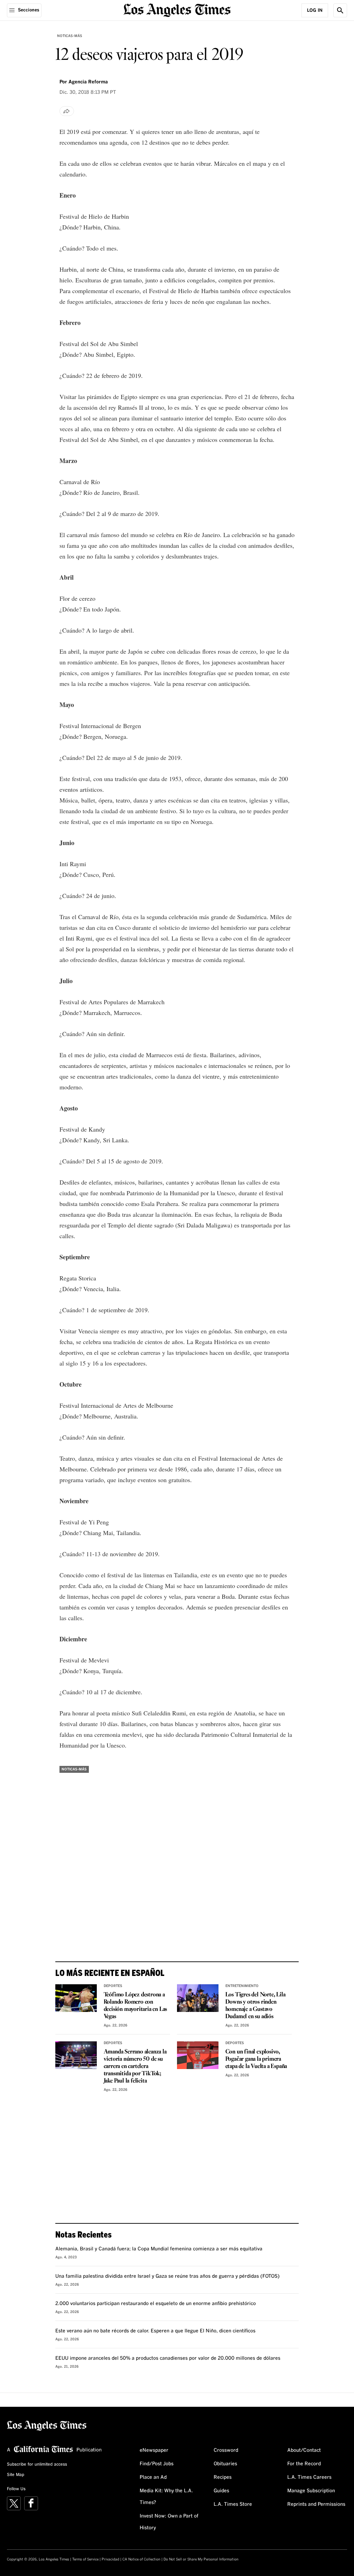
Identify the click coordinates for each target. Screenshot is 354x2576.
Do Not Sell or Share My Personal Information (201, 2559)
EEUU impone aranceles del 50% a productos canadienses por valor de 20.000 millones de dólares (168, 2358)
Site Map (16, 2475)
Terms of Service (85, 2559)
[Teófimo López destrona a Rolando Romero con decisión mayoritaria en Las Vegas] (76, 1998)
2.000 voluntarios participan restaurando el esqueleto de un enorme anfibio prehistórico (156, 2304)
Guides (221, 2491)
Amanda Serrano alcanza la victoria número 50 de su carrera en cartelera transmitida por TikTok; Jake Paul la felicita (135, 2066)
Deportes (113, 1986)
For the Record (304, 2464)
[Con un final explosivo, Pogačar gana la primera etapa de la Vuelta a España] (198, 2055)
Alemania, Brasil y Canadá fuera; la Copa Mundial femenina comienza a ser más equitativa (159, 2249)
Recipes (223, 2477)
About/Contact (304, 2450)
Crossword (226, 2450)
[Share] (67, 111)
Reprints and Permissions (316, 2504)
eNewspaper (154, 2450)
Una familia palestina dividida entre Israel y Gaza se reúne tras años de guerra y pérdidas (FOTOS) (167, 2276)
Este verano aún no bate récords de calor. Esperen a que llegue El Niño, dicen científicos (155, 2331)
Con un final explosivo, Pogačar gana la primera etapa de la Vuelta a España (256, 2059)
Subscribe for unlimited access (37, 2465)
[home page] (177, 10)
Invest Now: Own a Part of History (169, 2522)
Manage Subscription (311, 2491)
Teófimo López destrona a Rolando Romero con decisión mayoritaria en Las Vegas (136, 2006)
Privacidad (110, 2559)
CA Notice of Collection (141, 2559)
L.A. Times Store (233, 2504)
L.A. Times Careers (309, 2477)
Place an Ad (153, 2477)
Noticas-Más (70, 36)
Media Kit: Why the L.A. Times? (166, 2497)
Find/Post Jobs (157, 2464)
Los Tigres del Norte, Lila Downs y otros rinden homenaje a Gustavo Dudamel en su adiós (255, 2006)
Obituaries (225, 2464)
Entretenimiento (242, 1986)
